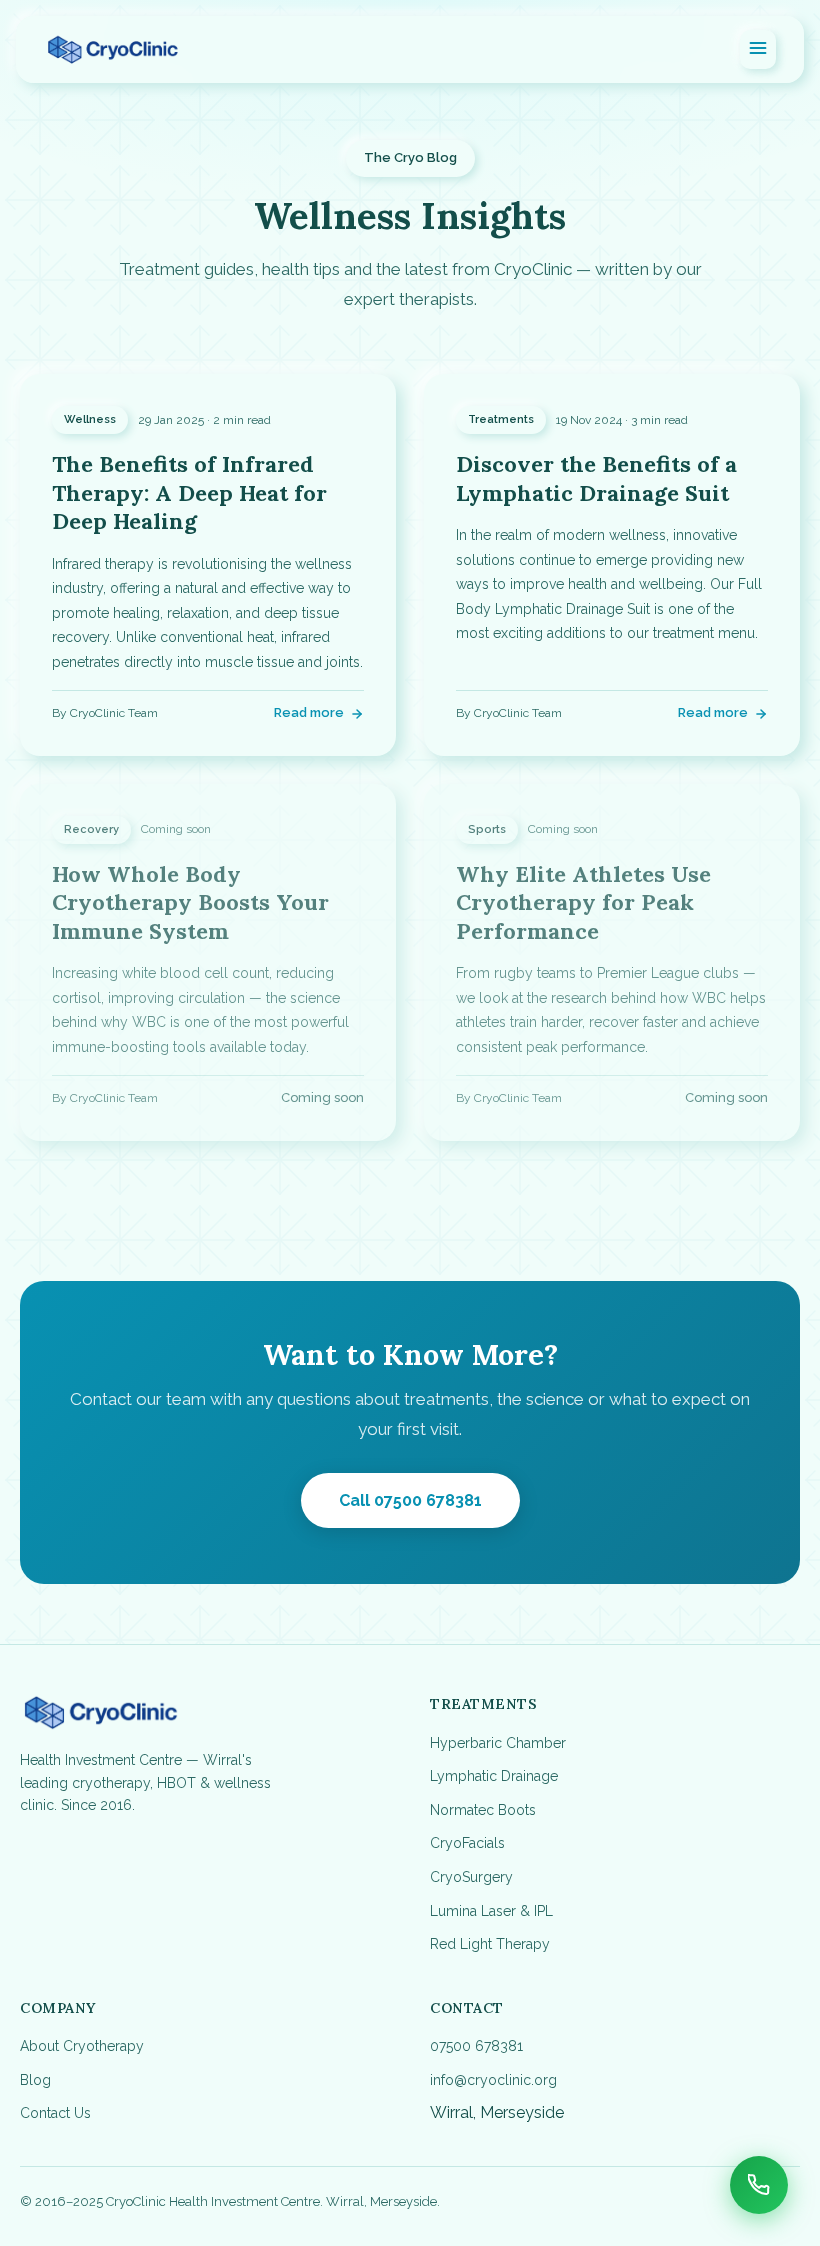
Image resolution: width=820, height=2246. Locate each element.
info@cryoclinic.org (493, 2080)
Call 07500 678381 (410, 1500)
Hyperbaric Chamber (498, 1743)
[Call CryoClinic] (759, 2185)
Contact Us (55, 2113)
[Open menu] (758, 49)
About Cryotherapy (82, 2046)
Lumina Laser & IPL (491, 1911)
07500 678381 (476, 2046)
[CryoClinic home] (112, 50)
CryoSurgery (471, 1877)
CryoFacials (467, 1843)
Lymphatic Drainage (494, 1776)
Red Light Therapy (490, 1944)
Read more (309, 712)
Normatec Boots (483, 1810)
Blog (35, 2080)
